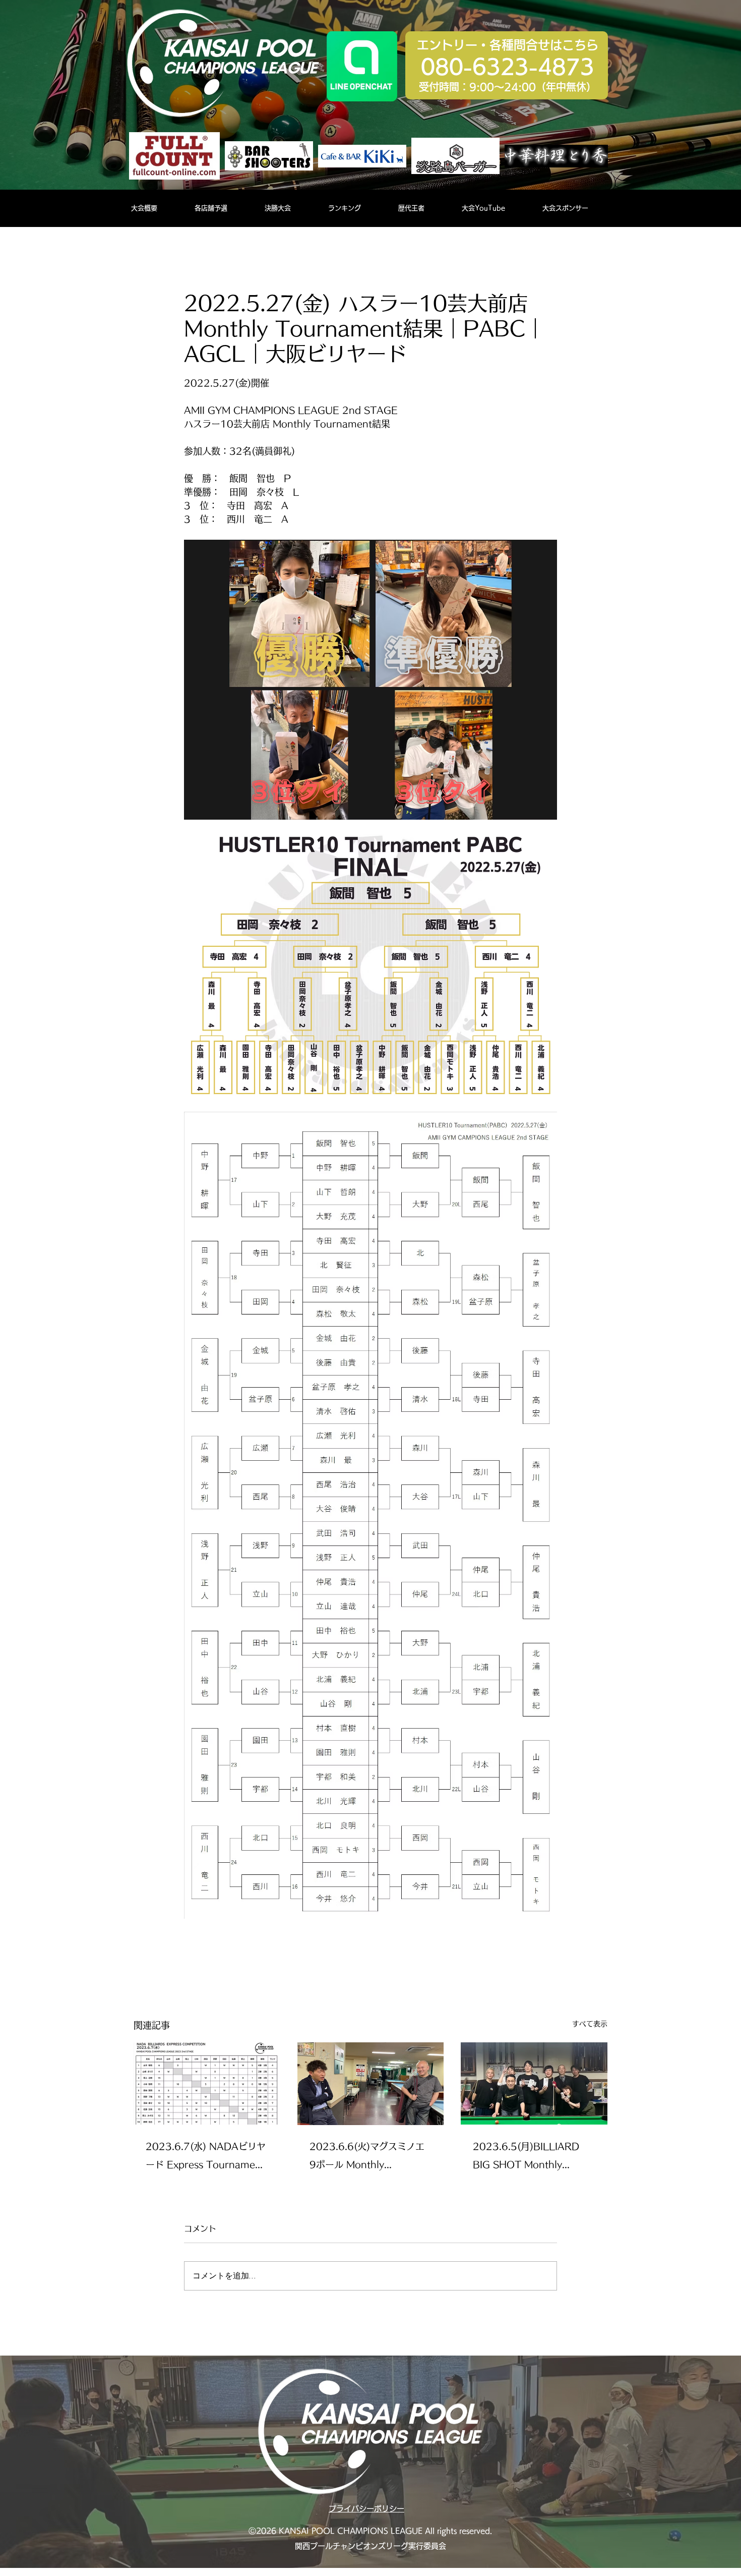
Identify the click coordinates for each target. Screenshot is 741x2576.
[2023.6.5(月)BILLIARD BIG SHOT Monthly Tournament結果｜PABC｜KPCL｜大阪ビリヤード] (534, 2083)
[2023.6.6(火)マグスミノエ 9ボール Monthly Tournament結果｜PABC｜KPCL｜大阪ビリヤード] (371, 2084)
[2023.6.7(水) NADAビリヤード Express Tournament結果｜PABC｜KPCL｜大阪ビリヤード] (207, 2083)
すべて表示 (590, 2024)
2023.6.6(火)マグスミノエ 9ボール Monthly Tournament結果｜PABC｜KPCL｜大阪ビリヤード (367, 2158)
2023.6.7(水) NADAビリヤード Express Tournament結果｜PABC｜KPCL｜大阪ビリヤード (206, 2158)
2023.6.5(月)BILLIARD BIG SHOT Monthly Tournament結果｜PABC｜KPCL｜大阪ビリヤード (530, 2158)
